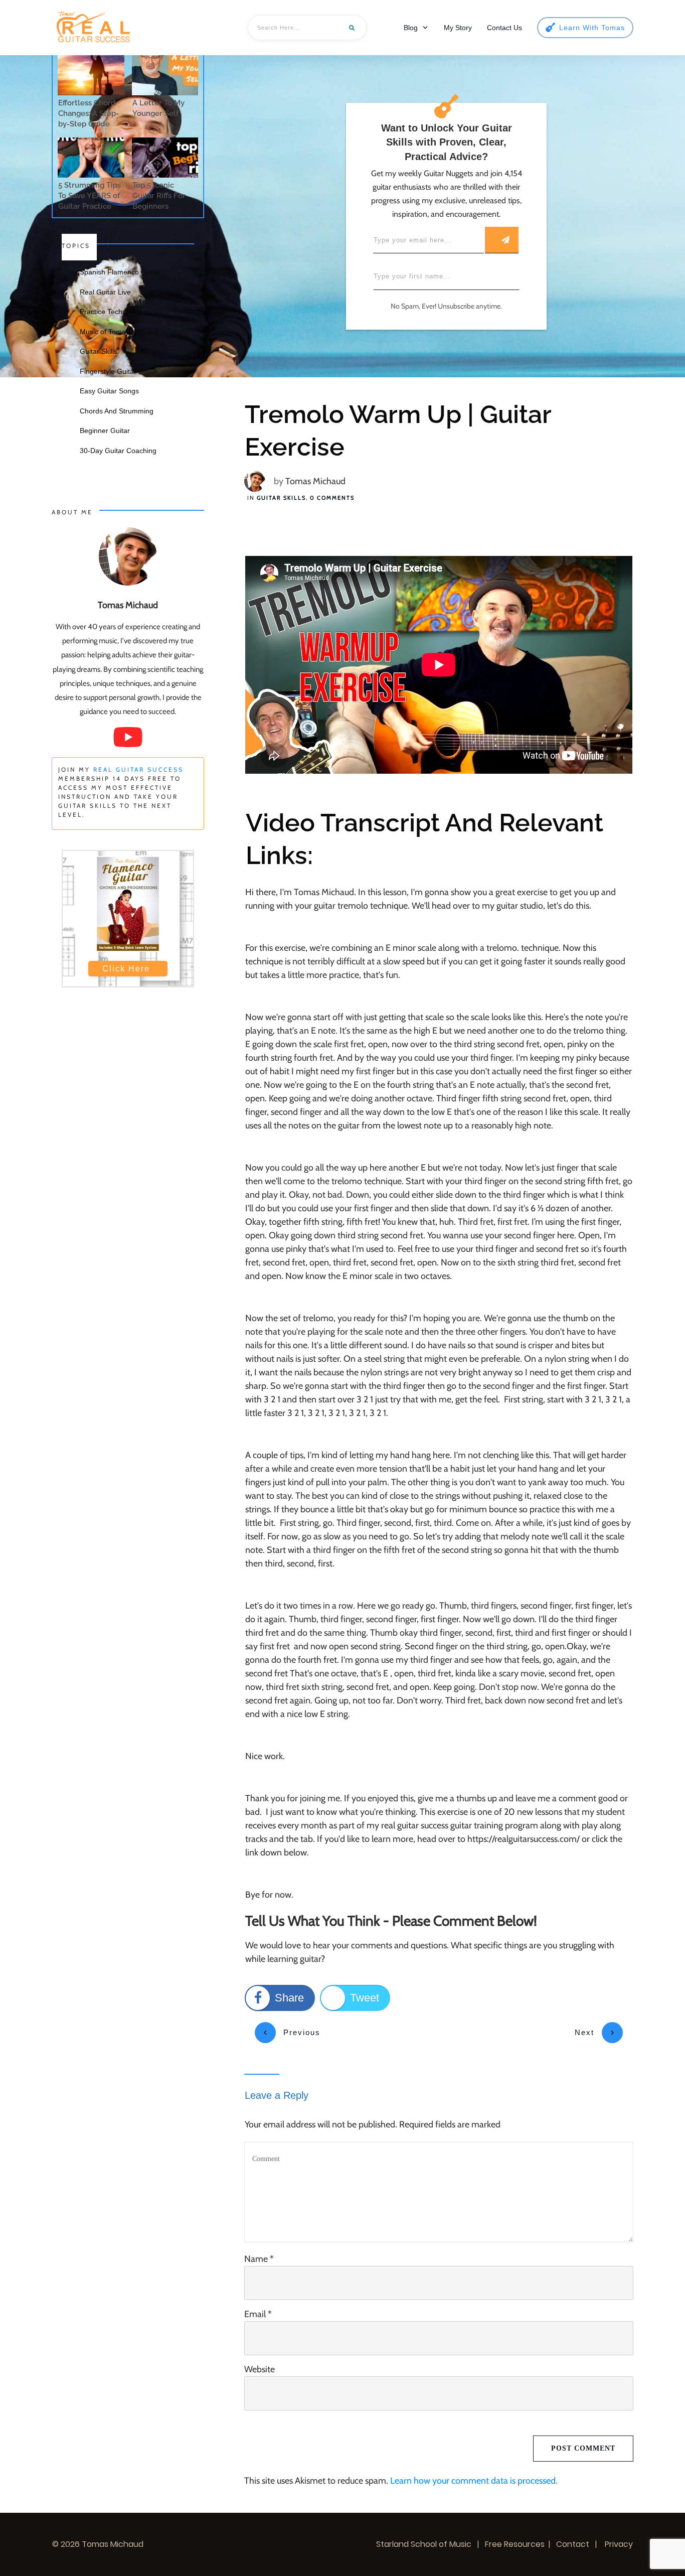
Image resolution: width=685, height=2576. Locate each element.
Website (260, 2369)
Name (259, 2259)
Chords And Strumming (117, 411)
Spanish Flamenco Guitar (120, 272)
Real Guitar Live (105, 292)
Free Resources (515, 2544)
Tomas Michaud (315, 481)
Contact (573, 2544)
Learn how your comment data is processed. (474, 2481)
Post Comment (583, 2448)
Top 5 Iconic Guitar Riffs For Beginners (159, 196)
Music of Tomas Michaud (119, 332)
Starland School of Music (424, 2544)
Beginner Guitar (105, 431)
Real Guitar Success (138, 769)
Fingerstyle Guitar (108, 371)
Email (258, 2314)
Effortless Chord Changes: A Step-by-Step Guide (89, 113)
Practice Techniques (112, 312)
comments (332, 498)
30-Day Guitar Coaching (118, 451)
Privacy (618, 2544)
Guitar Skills (281, 498)
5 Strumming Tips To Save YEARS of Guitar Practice (90, 196)
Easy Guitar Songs (109, 391)
